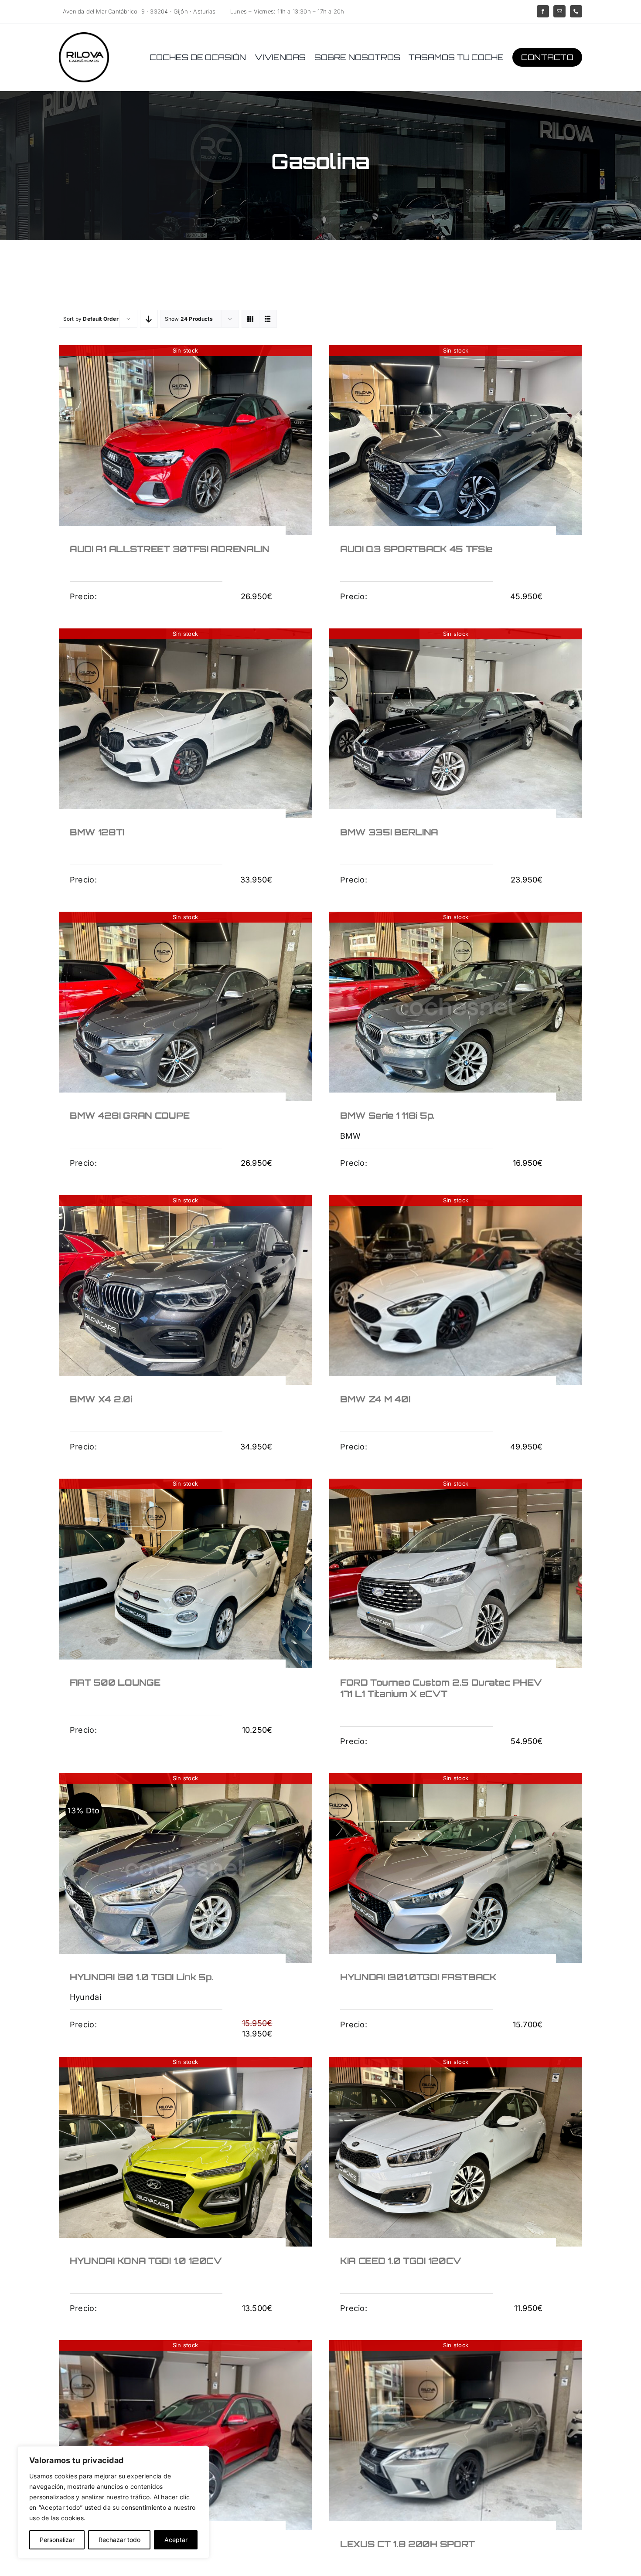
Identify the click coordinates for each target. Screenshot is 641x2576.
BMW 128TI (97, 832)
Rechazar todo (119, 2540)
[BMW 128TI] (185, 723)
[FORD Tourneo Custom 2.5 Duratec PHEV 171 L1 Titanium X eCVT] (456, 1573)
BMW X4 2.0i (101, 1399)
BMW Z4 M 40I (375, 1399)
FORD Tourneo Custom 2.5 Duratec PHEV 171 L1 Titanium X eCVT (441, 1688)
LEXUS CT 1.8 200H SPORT (407, 2544)
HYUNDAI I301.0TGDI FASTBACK (418, 1977)
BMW (350, 1136)
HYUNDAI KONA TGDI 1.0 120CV (146, 2261)
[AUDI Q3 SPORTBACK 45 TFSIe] (456, 440)
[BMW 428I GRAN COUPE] (185, 1006)
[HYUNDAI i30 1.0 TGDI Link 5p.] (185, 1868)
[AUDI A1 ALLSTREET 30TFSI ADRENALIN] (185, 440)
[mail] (559, 11)
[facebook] (543, 11)
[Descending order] (149, 319)
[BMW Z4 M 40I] (456, 1290)
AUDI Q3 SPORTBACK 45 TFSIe (416, 549)
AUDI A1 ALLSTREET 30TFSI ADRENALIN (170, 549)
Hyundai (85, 1997)
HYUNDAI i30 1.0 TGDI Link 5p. (141, 1977)
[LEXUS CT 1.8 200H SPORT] (456, 2435)
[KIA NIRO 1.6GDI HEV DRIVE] (185, 2435)
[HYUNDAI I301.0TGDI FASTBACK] (456, 1868)
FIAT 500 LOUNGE (115, 1682)
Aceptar (176, 2540)
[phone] (576, 11)
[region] (113, 2502)
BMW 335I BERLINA (389, 832)
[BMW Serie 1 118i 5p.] (456, 1006)
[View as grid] (251, 319)
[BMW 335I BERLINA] (456, 723)
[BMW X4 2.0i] (185, 1290)
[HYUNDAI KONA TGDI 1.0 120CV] (185, 2152)
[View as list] (268, 319)
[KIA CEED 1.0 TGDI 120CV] (456, 2152)
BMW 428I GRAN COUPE (130, 1115)
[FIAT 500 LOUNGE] (185, 1573)
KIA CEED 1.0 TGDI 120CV (401, 2261)
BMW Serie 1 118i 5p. (387, 1115)
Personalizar (57, 2540)
